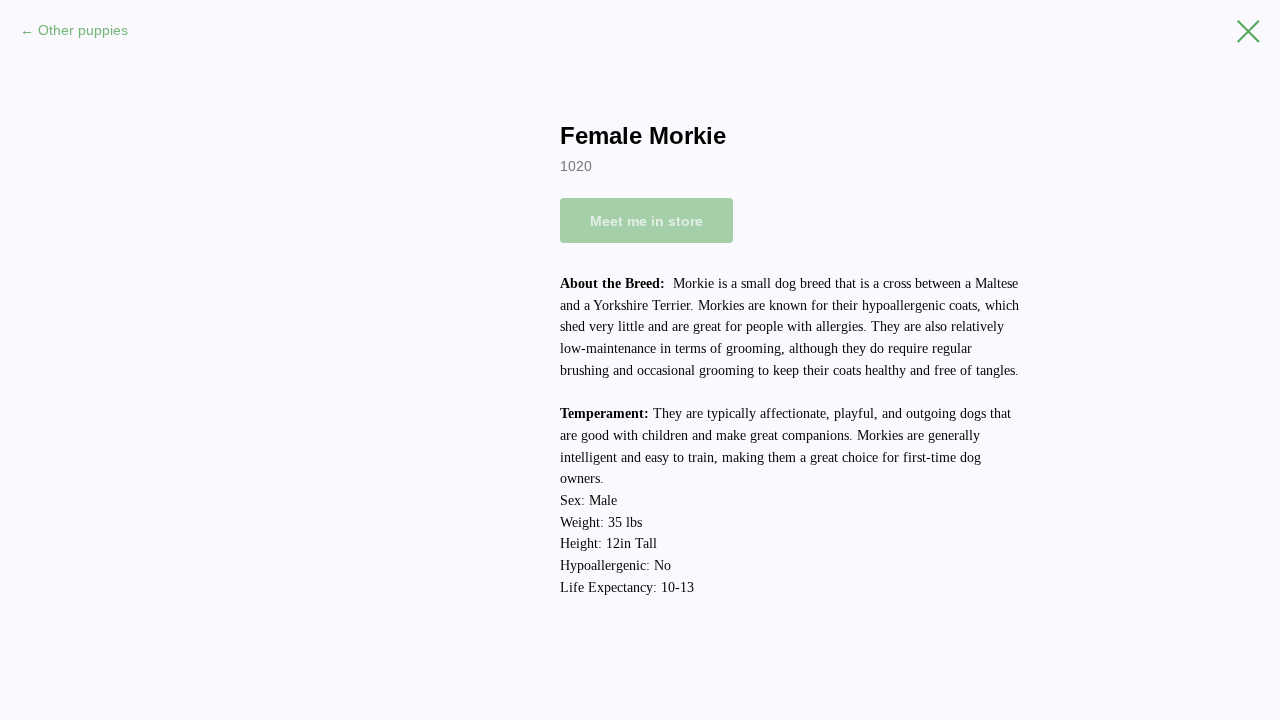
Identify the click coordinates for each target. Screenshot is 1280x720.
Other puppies (83, 30)
